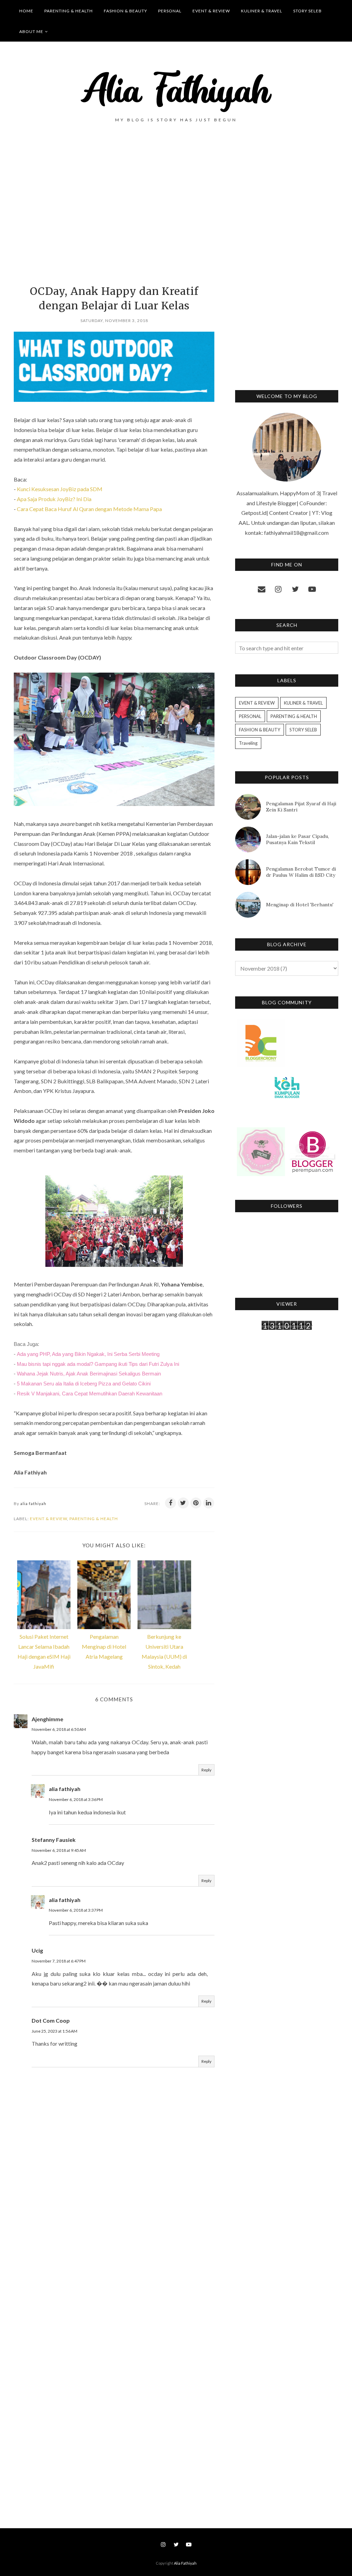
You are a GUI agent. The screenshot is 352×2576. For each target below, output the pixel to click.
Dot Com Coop (51, 2020)
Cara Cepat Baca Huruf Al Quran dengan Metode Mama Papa (89, 509)
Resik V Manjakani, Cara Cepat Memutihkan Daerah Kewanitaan (90, 1394)
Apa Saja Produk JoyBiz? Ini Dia (54, 499)
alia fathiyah (65, 1789)
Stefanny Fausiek (54, 1840)
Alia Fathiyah (185, 2563)
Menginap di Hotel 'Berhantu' (300, 905)
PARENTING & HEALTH (94, 1519)
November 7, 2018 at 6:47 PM (59, 1961)
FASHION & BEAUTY (260, 730)
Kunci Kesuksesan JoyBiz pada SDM (60, 489)
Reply (206, 1770)
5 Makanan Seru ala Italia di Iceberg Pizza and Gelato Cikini (84, 1384)
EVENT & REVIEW (48, 1519)
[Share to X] (183, 1503)
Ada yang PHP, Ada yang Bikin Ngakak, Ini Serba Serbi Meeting (88, 1354)
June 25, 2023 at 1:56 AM (54, 2031)
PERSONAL (250, 716)
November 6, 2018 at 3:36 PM (76, 1799)
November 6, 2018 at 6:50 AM (59, 1729)
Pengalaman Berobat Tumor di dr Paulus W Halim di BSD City (301, 872)
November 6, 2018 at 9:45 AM (59, 1850)
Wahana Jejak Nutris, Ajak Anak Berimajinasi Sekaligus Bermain (89, 1374)
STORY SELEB (303, 730)
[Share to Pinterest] (196, 1503)
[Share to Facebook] (170, 1503)
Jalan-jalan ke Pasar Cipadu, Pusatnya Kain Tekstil (298, 839)
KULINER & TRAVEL (303, 703)
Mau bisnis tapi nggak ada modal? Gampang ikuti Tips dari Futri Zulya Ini (98, 1364)
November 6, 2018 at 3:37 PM (76, 1910)
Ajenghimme (47, 1719)
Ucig (37, 1950)
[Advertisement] (114, 215)
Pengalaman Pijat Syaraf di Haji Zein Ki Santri (301, 807)
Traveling (248, 743)
